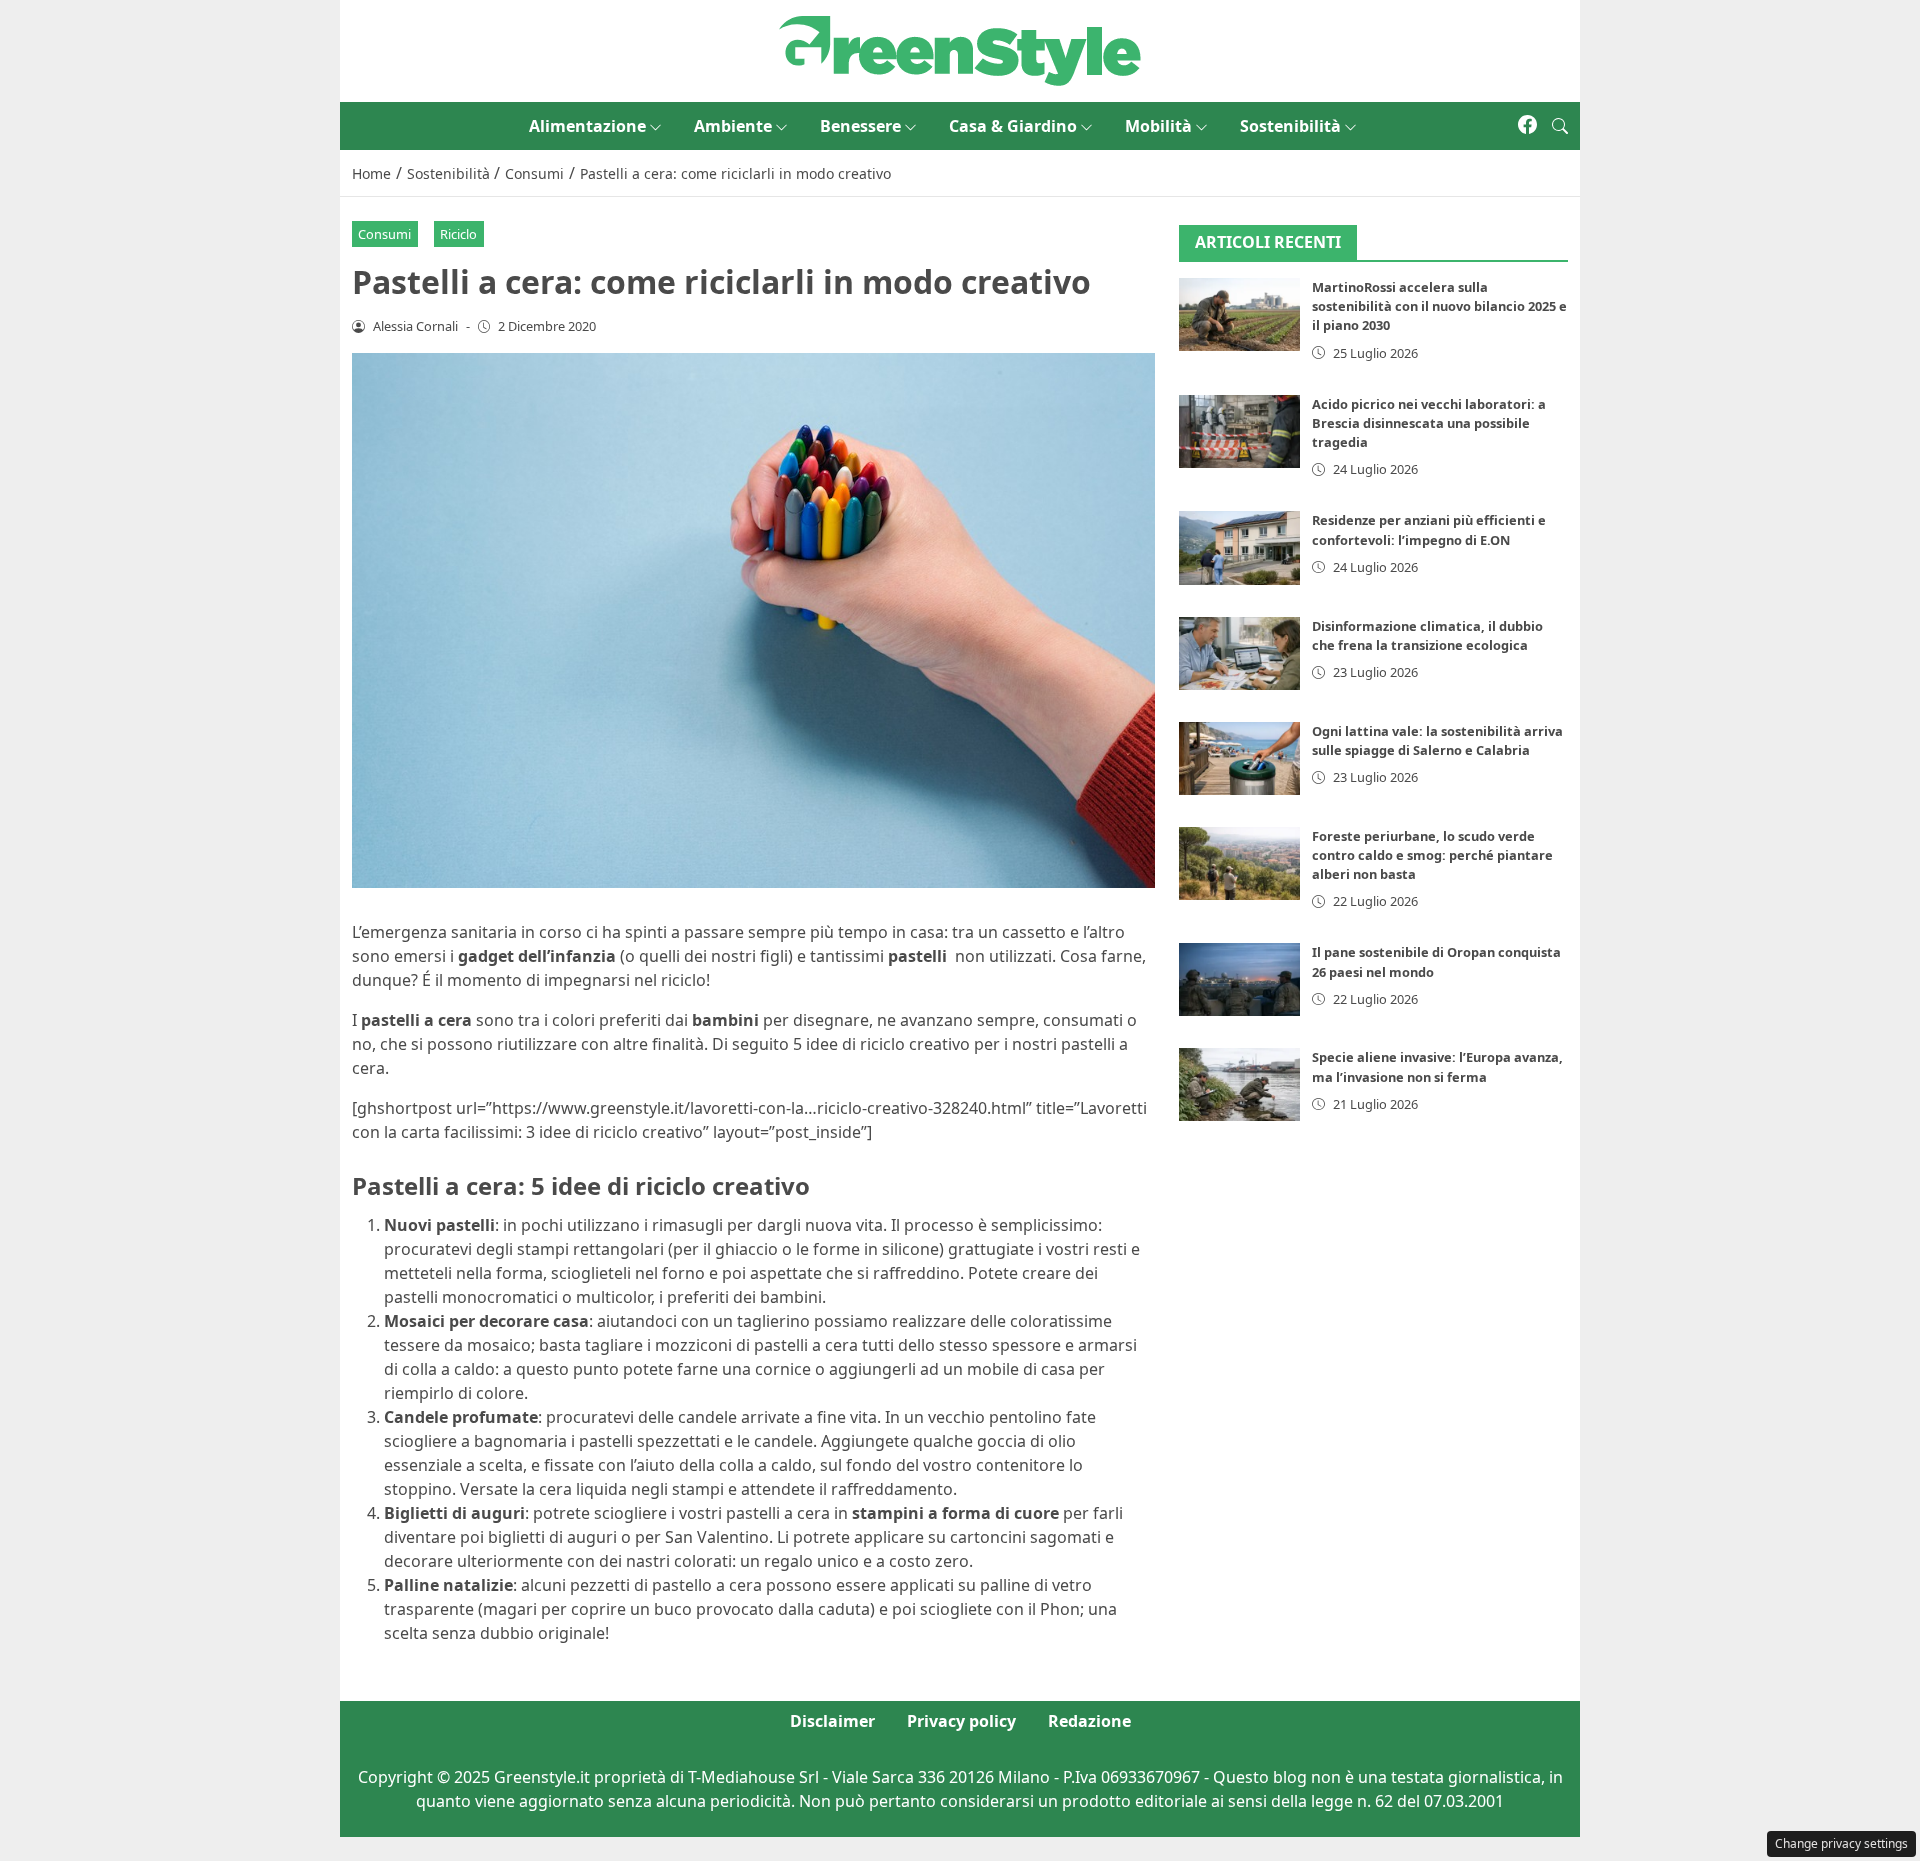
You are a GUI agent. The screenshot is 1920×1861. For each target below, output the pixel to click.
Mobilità (1158, 126)
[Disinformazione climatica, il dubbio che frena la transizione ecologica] (1240, 653)
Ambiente (733, 126)
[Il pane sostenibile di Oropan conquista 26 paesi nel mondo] (1240, 980)
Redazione (1089, 1721)
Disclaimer (832, 1721)
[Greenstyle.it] (960, 49)
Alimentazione (587, 126)
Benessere (860, 126)
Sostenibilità (1290, 126)
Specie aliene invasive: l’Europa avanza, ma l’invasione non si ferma (1437, 1067)
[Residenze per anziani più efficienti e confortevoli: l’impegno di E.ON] (1240, 548)
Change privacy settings (1841, 1843)
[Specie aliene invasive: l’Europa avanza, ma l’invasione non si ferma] (1240, 1085)
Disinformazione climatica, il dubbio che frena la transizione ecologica (1427, 635)
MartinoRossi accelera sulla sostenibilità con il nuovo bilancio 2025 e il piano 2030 (1439, 307)
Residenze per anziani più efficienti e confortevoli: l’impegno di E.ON (1429, 530)
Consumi (384, 234)
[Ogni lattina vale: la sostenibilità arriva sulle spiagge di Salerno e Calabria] (1240, 758)
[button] (1560, 126)
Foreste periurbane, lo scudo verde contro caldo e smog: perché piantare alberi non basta (1432, 855)
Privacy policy (961, 1721)
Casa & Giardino (1013, 126)
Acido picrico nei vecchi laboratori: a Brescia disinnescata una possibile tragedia (1429, 423)
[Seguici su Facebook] (1527, 126)
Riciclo (458, 234)
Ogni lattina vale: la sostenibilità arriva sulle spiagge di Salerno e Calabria (1437, 740)
